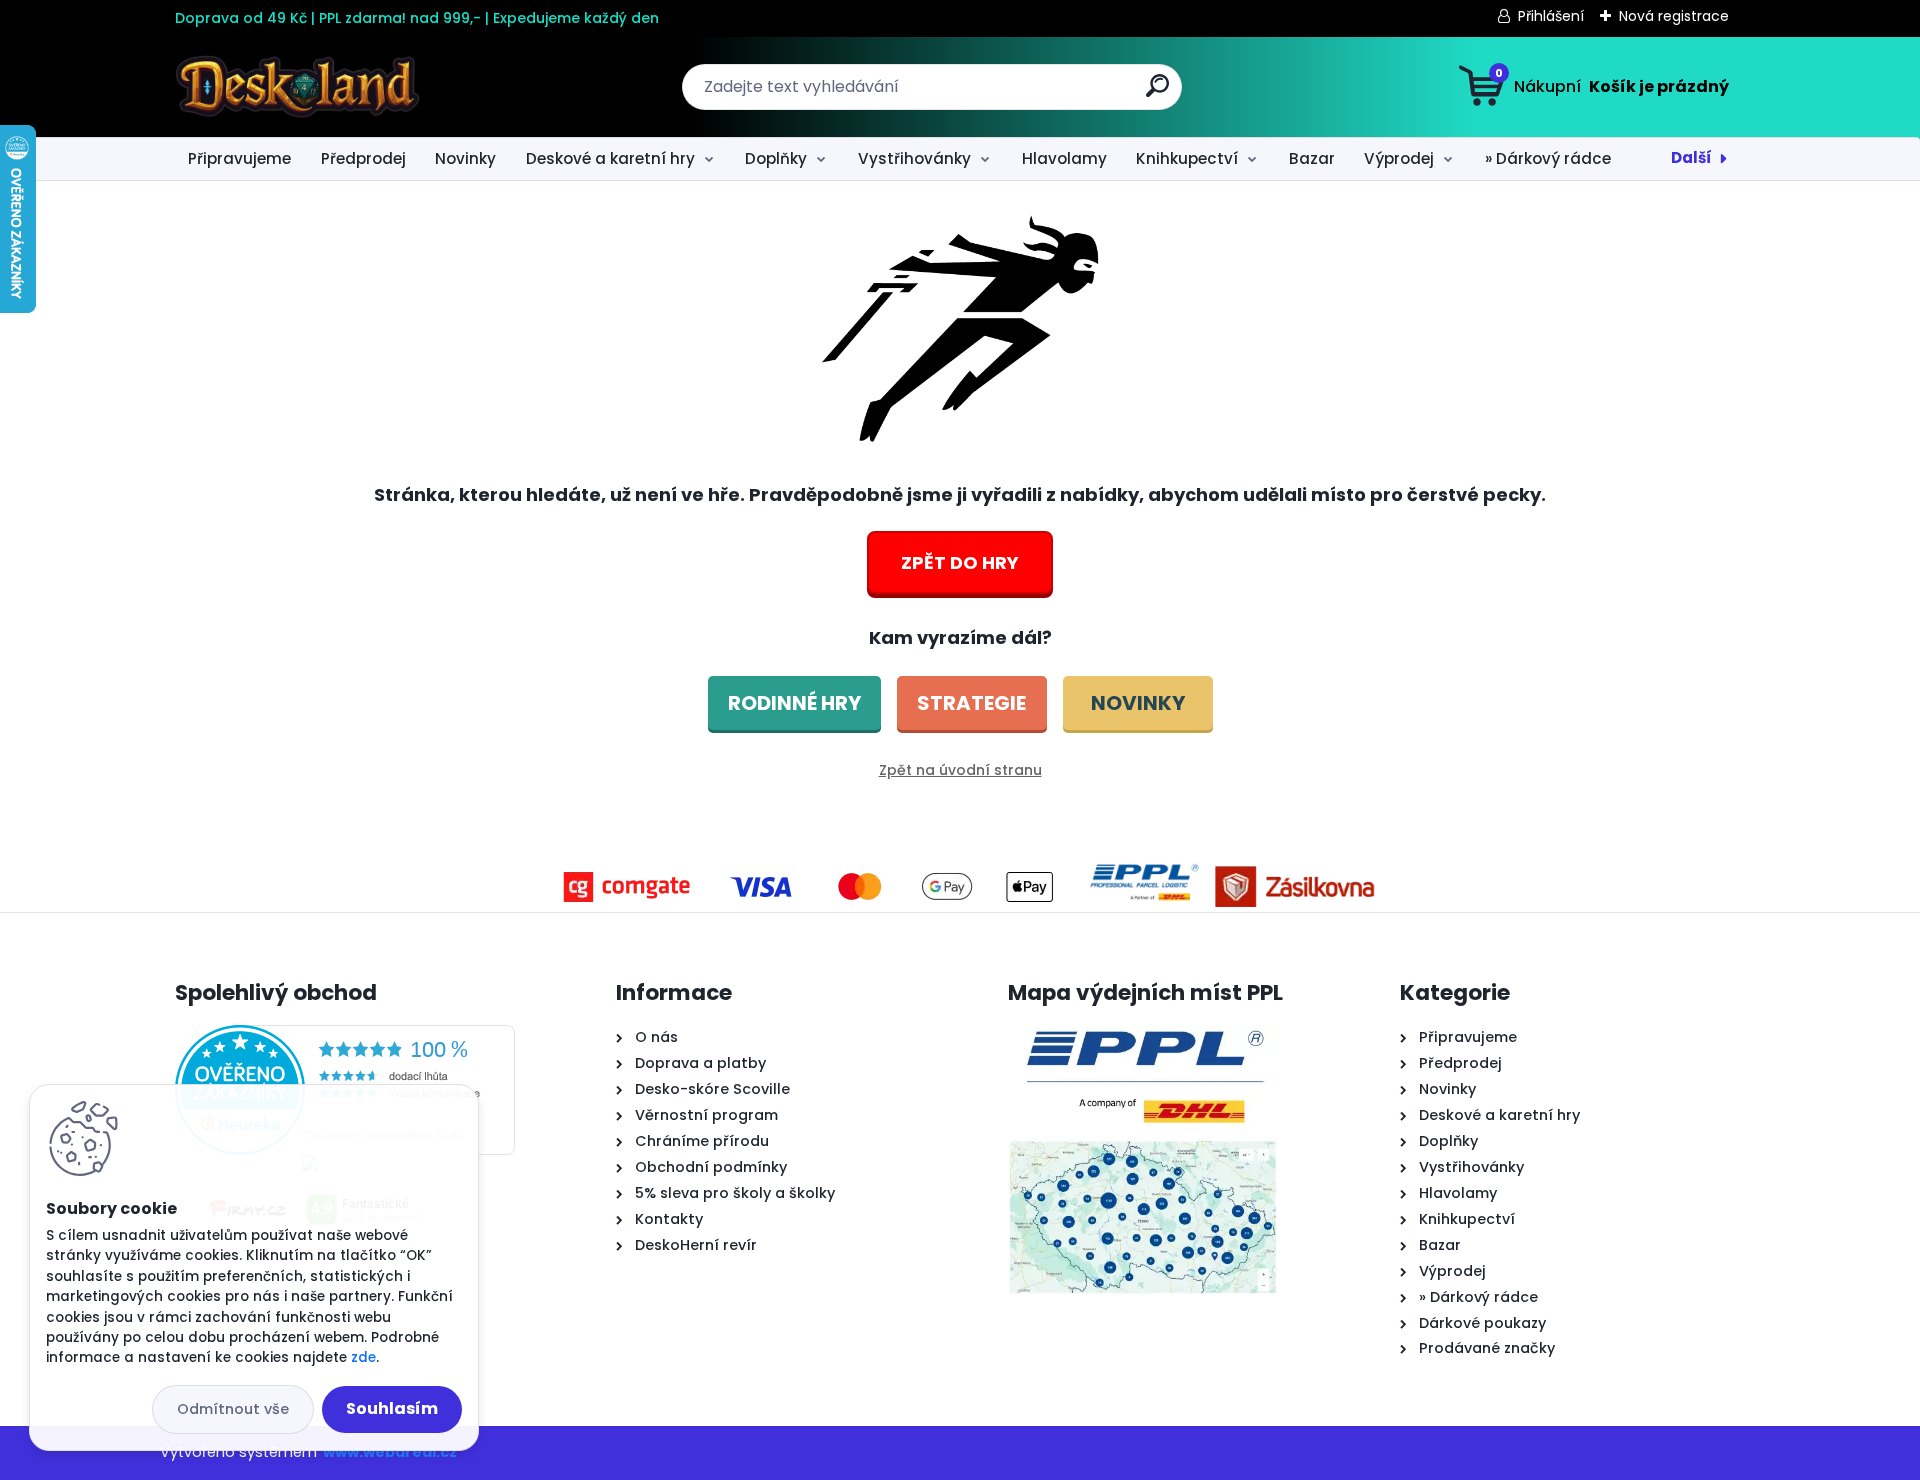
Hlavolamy (1064, 158)
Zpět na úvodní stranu (960, 770)
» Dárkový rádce (1548, 158)
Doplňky (776, 158)
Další (1691, 157)
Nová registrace (1674, 16)
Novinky (465, 158)
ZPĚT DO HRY (960, 562)
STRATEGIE (971, 703)
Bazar (1312, 158)
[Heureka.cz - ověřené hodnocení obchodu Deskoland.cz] (345, 1037)
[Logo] (297, 87)
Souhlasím (392, 1408)
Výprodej (1399, 158)
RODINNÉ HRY (794, 703)
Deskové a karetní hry (610, 158)
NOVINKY (1138, 703)
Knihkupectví (1187, 158)
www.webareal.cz (390, 1452)
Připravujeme (239, 158)
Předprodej (363, 158)
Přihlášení (1551, 16)
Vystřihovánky (914, 158)
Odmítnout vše (233, 1409)
